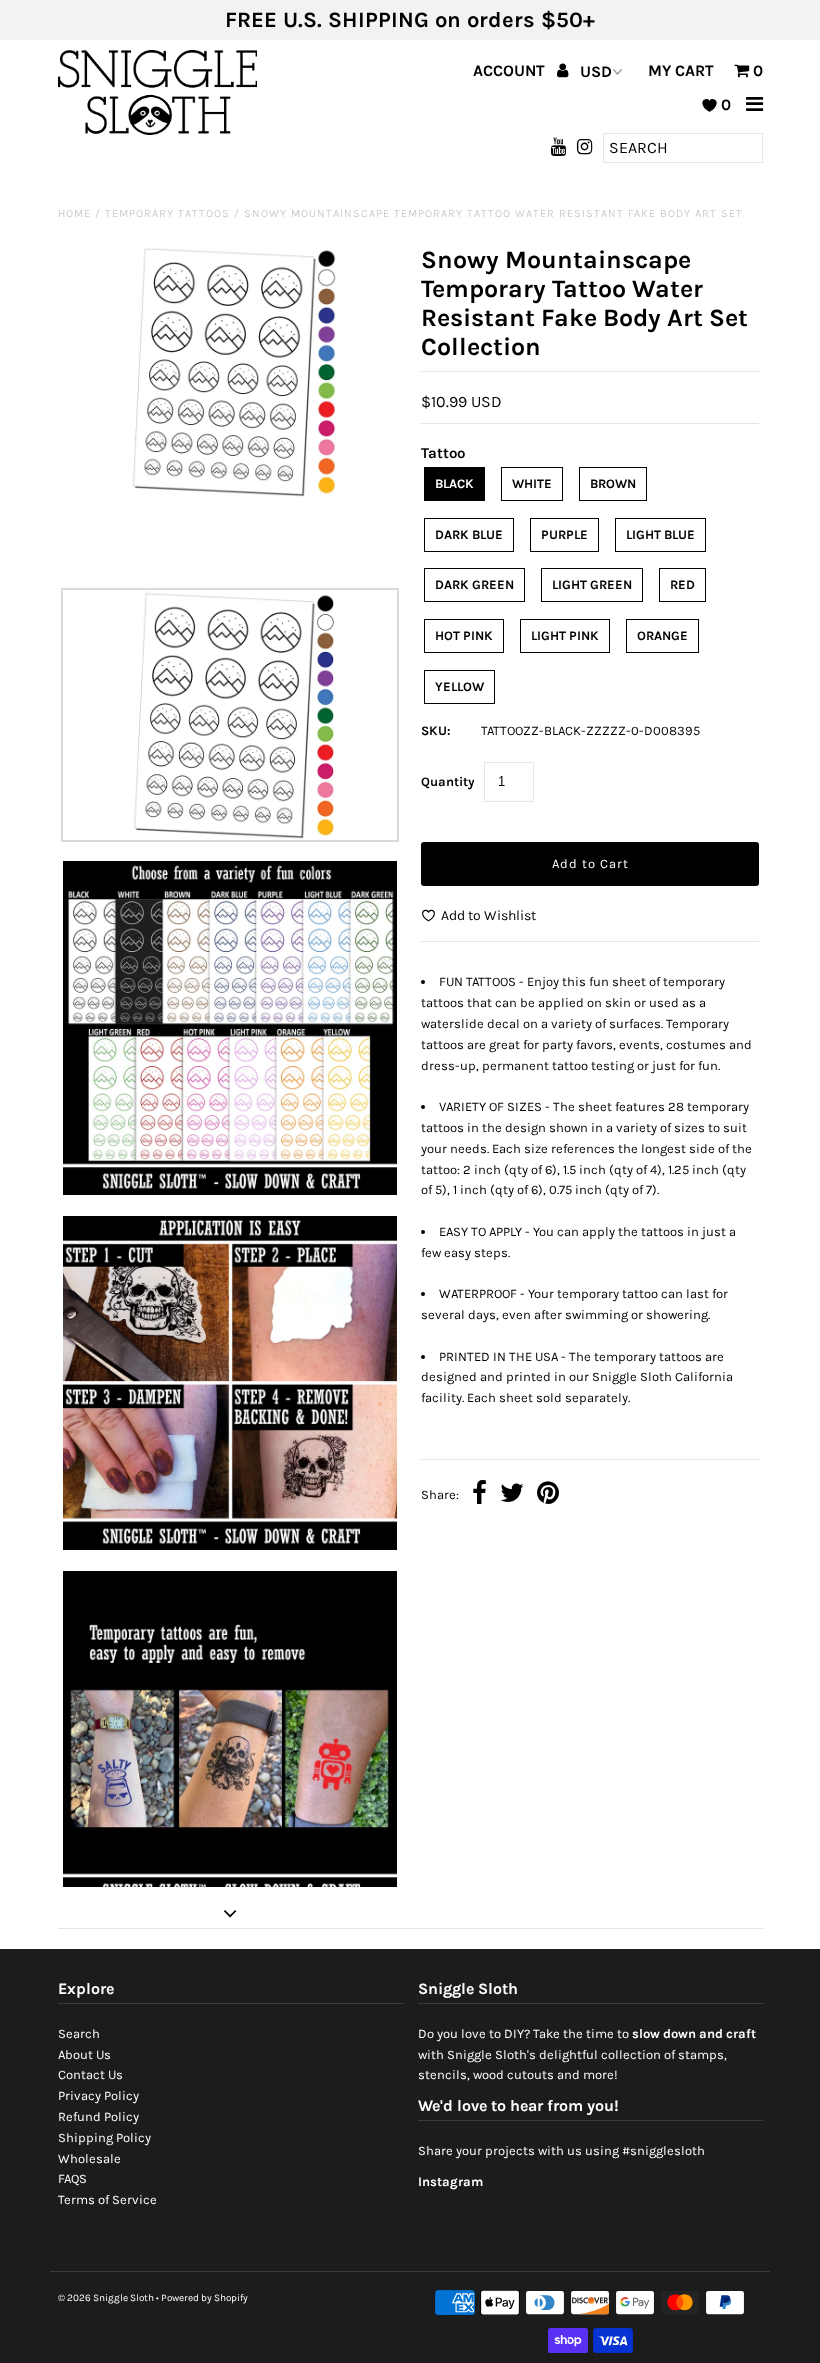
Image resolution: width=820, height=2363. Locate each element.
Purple (564, 534)
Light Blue (660, 534)
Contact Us (90, 2074)
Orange (662, 635)
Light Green (592, 584)
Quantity (448, 781)
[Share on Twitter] (512, 1495)
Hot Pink (464, 635)
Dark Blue (469, 534)
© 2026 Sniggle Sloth (106, 2298)
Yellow (459, 686)
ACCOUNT (511, 70)
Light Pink (565, 635)
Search (79, 2033)
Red (682, 584)
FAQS (72, 2178)
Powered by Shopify (204, 2298)
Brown (613, 483)
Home (74, 213)
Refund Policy (98, 2116)
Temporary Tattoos (167, 213)
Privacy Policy (98, 2095)
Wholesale (89, 2158)
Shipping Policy (104, 2137)
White (532, 483)
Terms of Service (107, 2199)
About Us (84, 2054)
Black (454, 483)
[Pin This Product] (548, 1495)
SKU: (436, 730)
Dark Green (474, 584)
